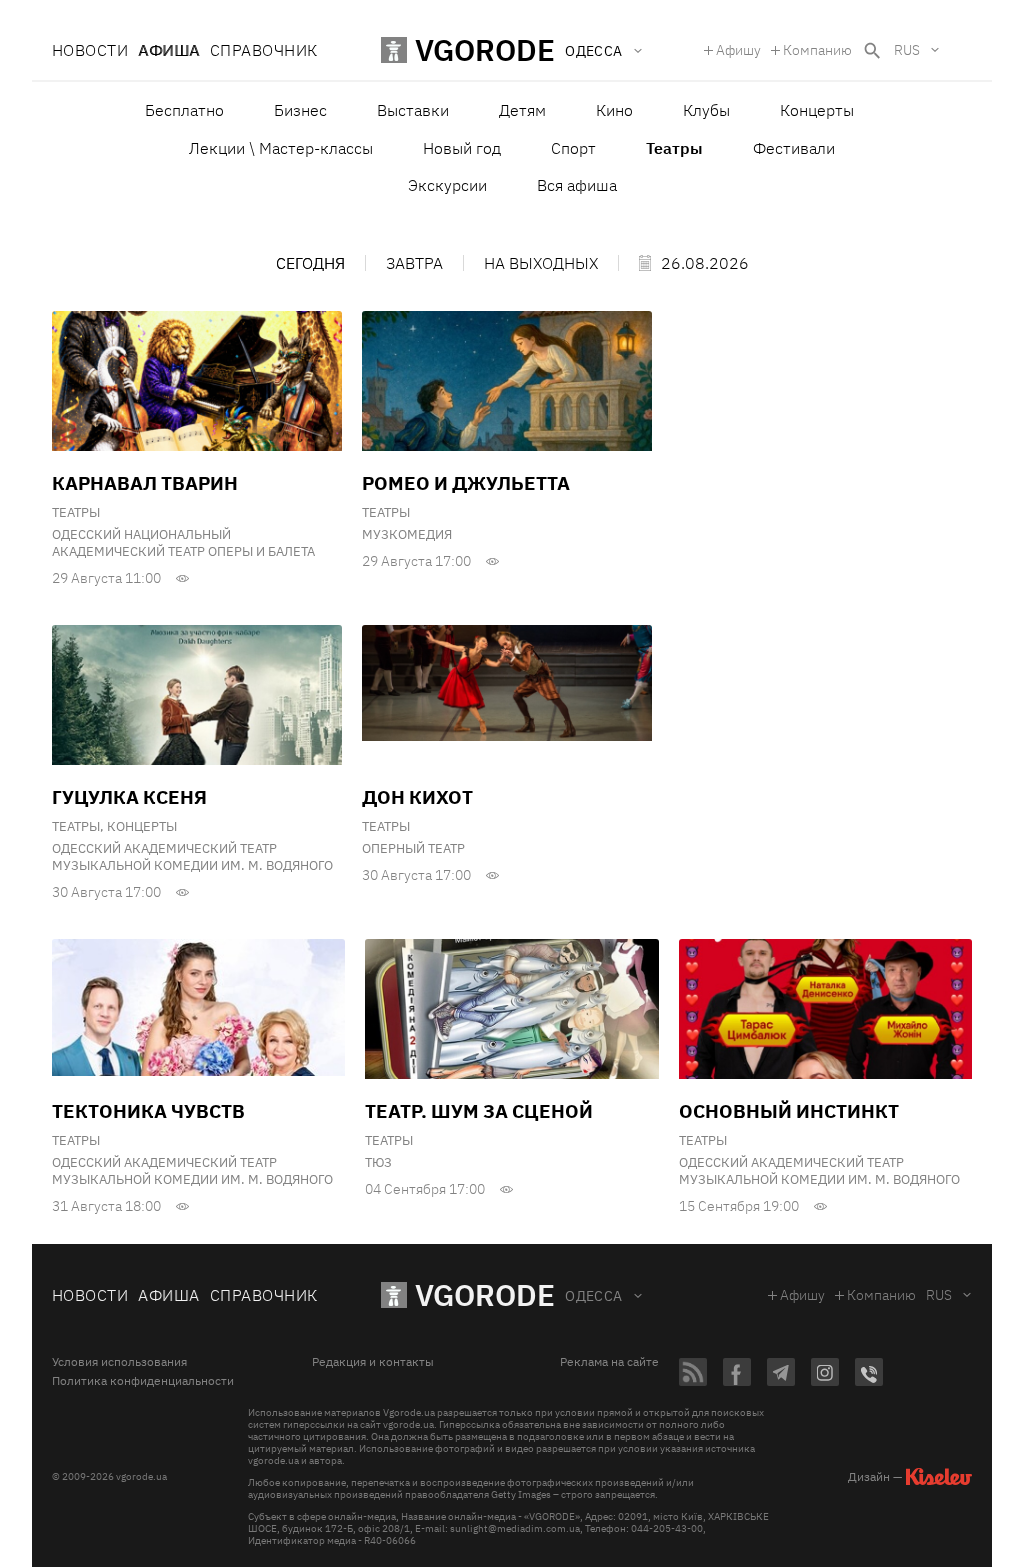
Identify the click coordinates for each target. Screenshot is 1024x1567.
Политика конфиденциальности (143, 1381)
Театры (76, 512)
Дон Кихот (417, 797)
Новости (90, 50)
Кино (614, 110)
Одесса (594, 1296)
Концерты (817, 110)
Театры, (79, 826)
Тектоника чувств (148, 1111)
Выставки (413, 110)
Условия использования (119, 1362)
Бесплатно (184, 110)
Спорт (573, 148)
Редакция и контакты (373, 1362)
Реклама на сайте (609, 1362)
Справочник (264, 50)
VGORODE (485, 1294)
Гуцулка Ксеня (129, 797)
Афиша (168, 50)
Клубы (706, 110)
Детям (522, 110)
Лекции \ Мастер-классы (281, 148)
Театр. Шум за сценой (479, 1111)
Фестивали (794, 148)
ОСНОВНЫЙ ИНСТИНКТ (789, 1111)
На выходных (541, 263)
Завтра (414, 263)
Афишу (738, 50)
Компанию (817, 50)
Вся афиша (577, 185)
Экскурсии (447, 185)
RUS (907, 50)
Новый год (462, 148)
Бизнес (300, 110)
